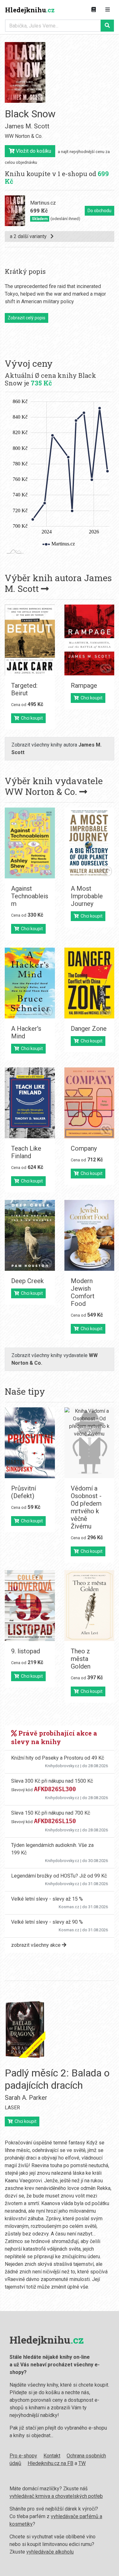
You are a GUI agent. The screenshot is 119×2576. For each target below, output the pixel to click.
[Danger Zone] (89, 983)
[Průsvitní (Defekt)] (30, 1443)
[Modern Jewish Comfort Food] (89, 1235)
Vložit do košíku (33, 151)
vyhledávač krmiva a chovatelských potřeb (56, 2496)
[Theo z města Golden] (89, 1606)
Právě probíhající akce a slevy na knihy (54, 1737)
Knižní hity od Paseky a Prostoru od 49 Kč (58, 1758)
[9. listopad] (30, 1606)
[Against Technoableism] (30, 843)
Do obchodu (99, 211)
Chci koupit (31, 718)
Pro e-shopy (23, 2456)
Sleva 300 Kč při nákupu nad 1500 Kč (52, 1781)
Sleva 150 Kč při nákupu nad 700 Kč (51, 1813)
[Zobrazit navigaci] (108, 10)
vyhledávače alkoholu (50, 2552)
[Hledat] (107, 26)
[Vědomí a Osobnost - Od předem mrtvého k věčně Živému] (89, 1443)
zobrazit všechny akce (36, 1945)
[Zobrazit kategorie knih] (94, 10)
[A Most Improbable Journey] (89, 843)
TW (82, 2463)
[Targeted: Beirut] (30, 640)
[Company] (89, 1103)
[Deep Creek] (30, 1235)
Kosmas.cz (69, 1907)
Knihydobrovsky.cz (62, 1766)
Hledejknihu (30, 10)
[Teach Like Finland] (30, 1103)
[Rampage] (89, 640)
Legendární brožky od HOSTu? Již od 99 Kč (59, 1876)
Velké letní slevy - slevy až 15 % (47, 1899)
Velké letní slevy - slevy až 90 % (47, 1922)
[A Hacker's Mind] (30, 983)
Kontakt (52, 2456)
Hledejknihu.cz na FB (50, 2463)
